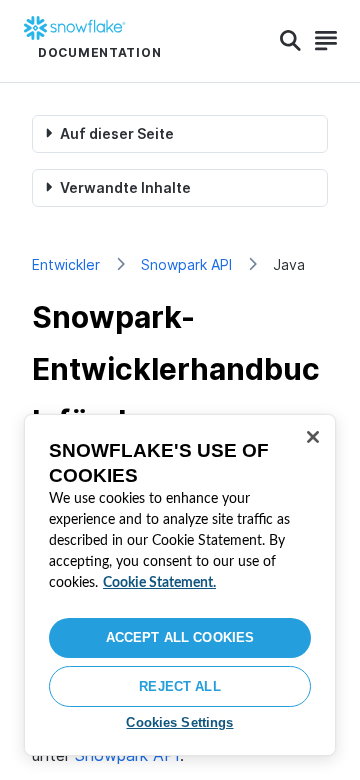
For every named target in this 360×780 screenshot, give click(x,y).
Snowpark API (186, 264)
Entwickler (66, 264)
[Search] (290, 41)
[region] (180, 585)
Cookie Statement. (159, 583)
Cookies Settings (179, 722)
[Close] (313, 437)
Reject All (179, 686)
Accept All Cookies (180, 637)
